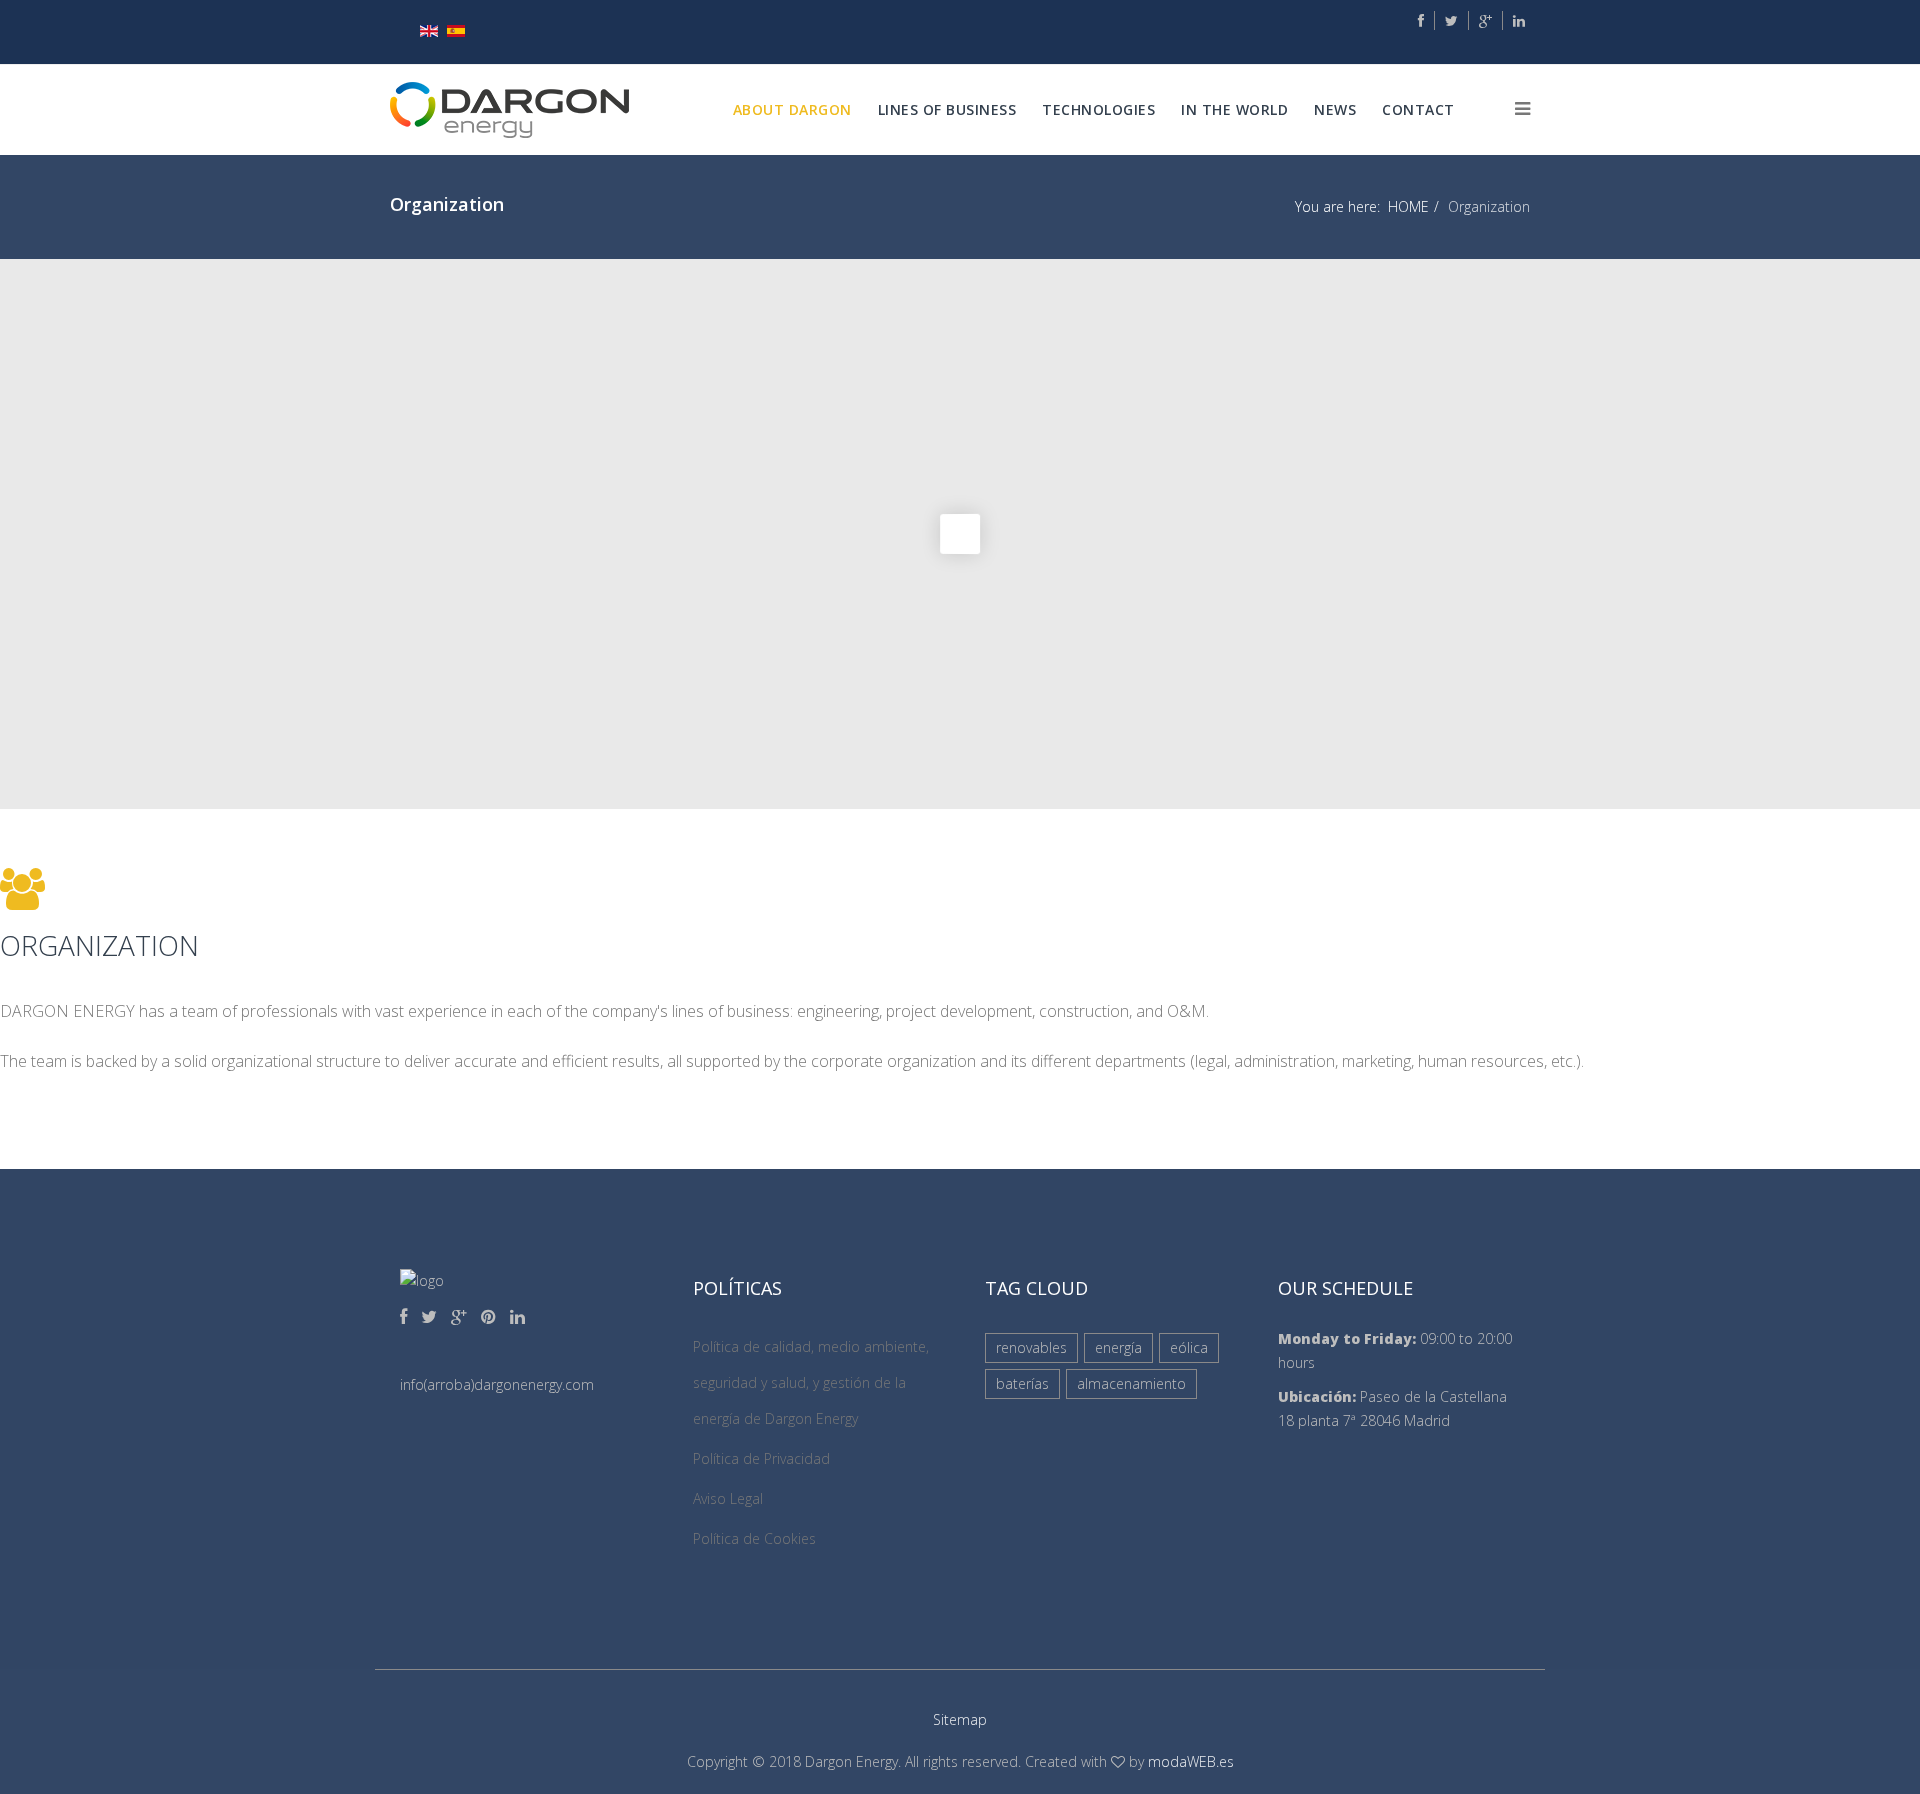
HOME (1408, 206)
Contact (1418, 109)
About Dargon (792, 109)
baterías (1022, 1383)
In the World (1234, 109)
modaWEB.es (1191, 1761)
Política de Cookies (754, 1538)
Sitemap (960, 1719)
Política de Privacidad (761, 1458)
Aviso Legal (728, 1498)
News (1335, 109)
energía (1118, 1347)
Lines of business (947, 109)
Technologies (1098, 109)
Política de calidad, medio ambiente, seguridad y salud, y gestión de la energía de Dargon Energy (811, 1382)
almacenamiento (1131, 1383)
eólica (1189, 1347)
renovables (1031, 1347)
